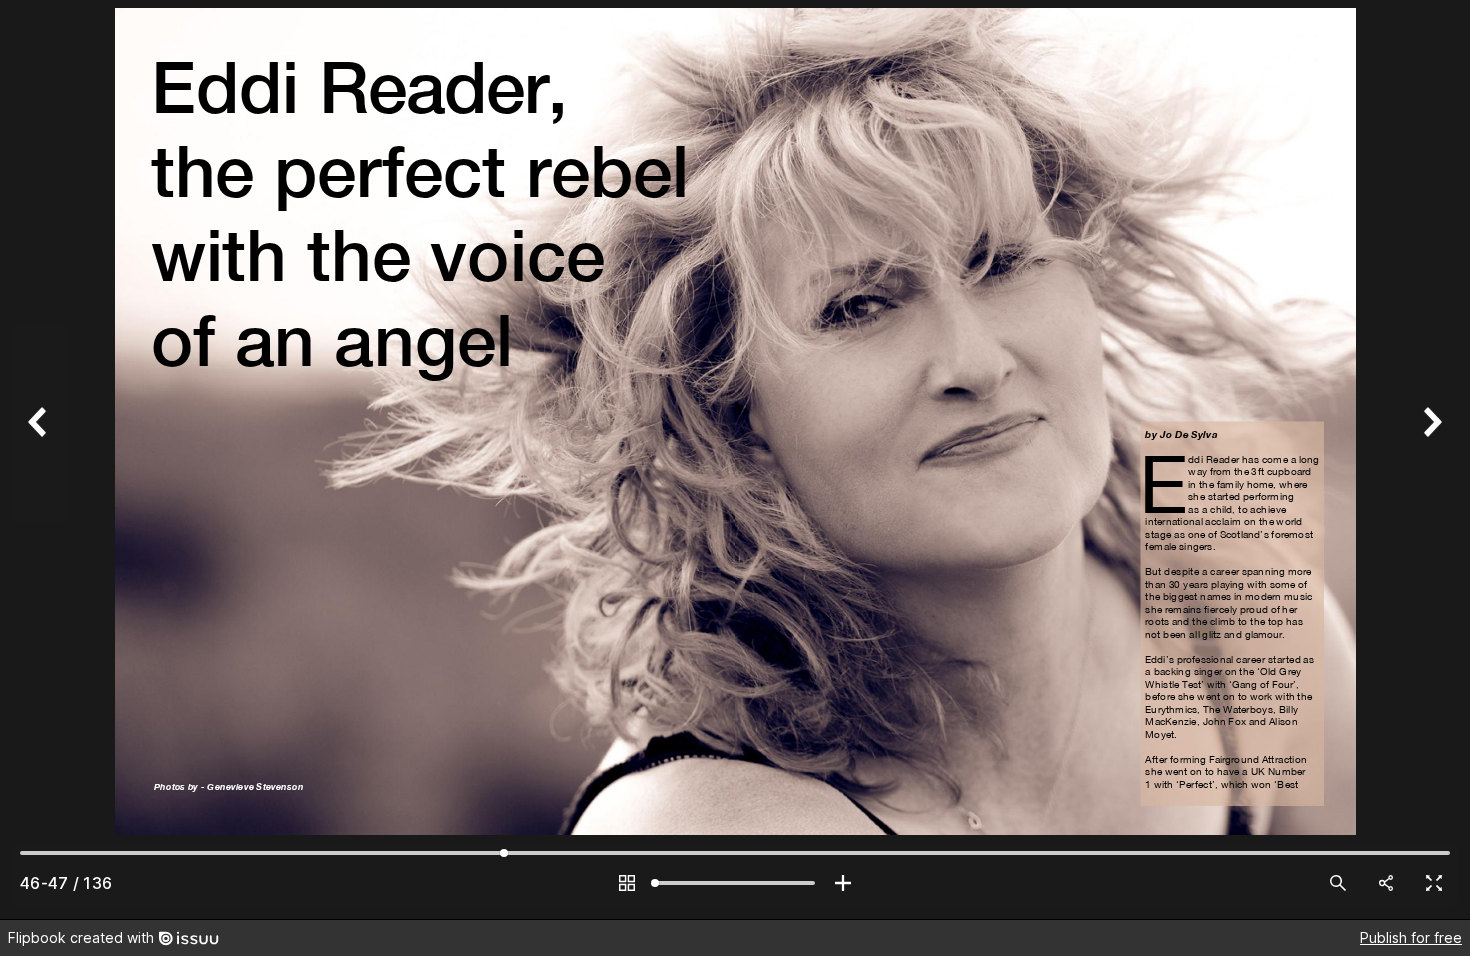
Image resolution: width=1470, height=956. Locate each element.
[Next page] (1430, 459)
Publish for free (1411, 937)
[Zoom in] (843, 883)
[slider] (735, 883)
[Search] (1338, 883)
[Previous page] (40, 459)
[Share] (1386, 883)
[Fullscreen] (1434, 883)
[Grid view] (627, 883)
